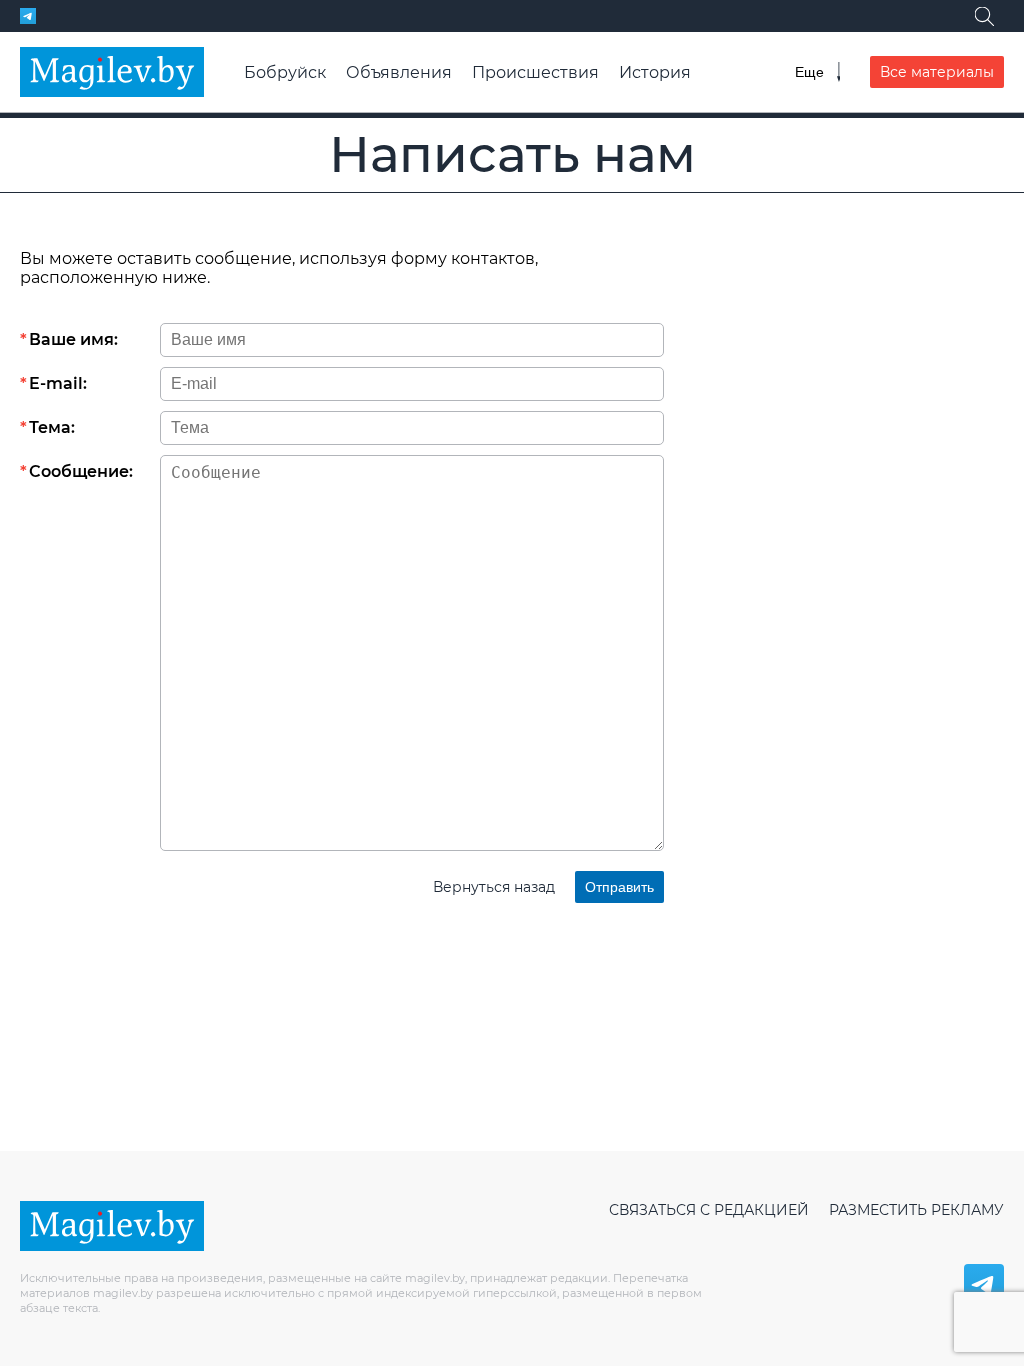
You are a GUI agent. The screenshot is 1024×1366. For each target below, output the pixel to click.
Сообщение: (81, 471)
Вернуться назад (494, 887)
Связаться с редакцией (709, 1210)
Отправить (619, 887)
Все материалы (937, 72)
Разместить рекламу (916, 1210)
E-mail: (58, 383)
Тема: (52, 427)
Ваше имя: (73, 339)
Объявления (399, 72)
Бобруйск (285, 72)
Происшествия (535, 72)
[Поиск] (984, 16)
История (655, 72)
